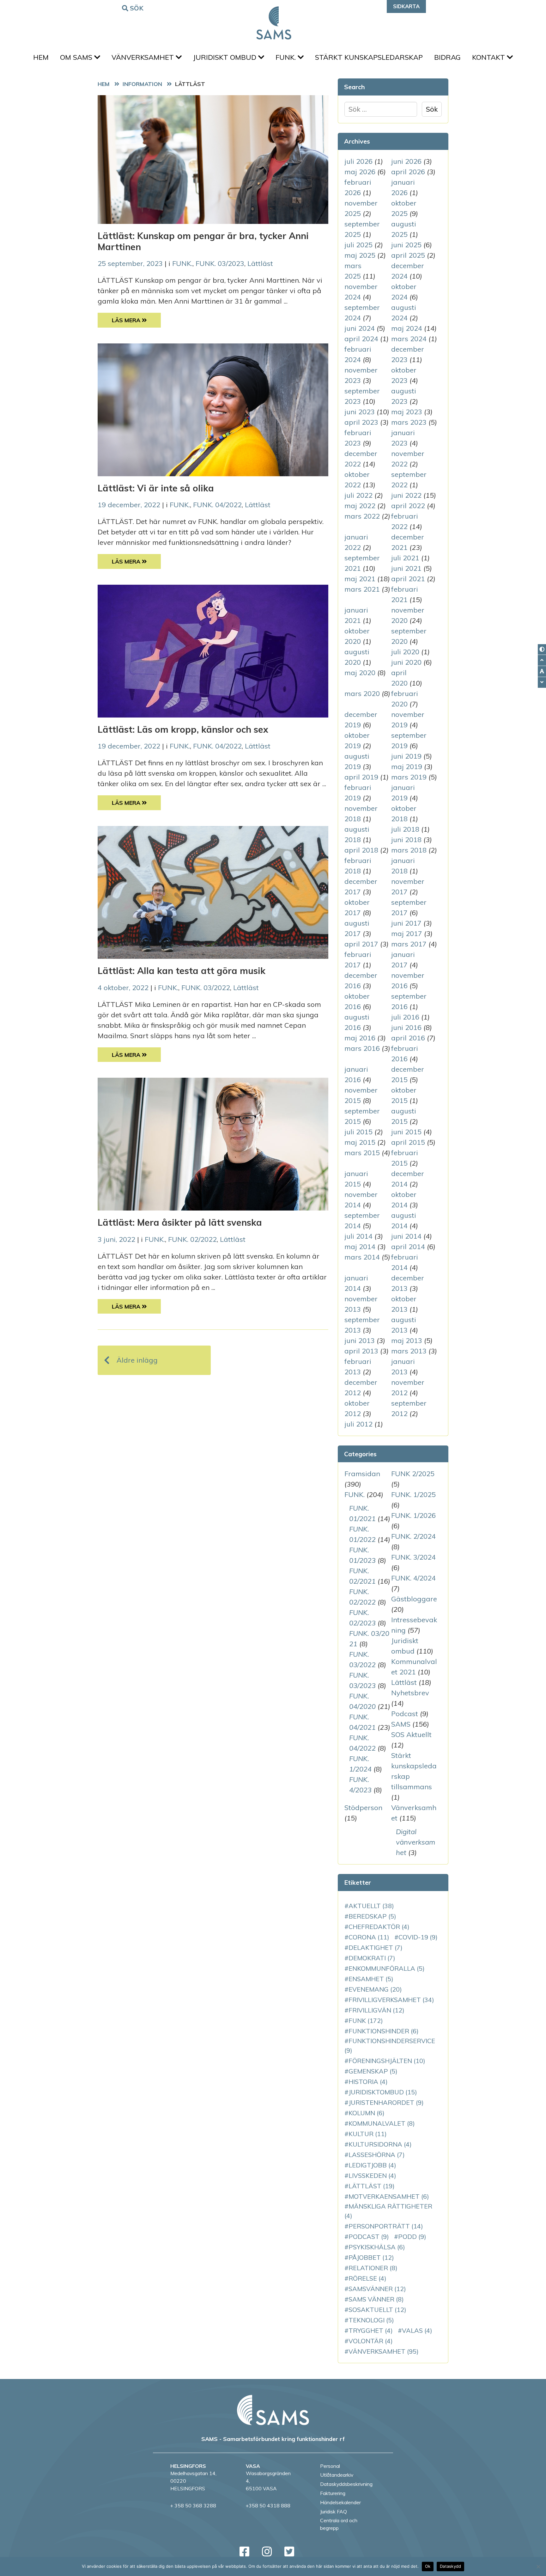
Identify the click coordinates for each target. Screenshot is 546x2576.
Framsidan (362, 1474)
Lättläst (260, 263)
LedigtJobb (372, 2165)
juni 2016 (406, 1027)
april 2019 (361, 777)
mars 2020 (362, 693)
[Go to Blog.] (144, 84)
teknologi (371, 2320)
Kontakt (489, 57)
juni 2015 (406, 1132)
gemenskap (373, 2071)
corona (369, 1937)
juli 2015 (358, 1132)
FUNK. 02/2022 (192, 1239)
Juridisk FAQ (334, 2511)
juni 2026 (406, 161)
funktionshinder (384, 2031)
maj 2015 (360, 1142)
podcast (369, 2237)
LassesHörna (377, 2155)
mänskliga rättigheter (388, 2211)
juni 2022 (406, 495)
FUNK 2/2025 (413, 1474)
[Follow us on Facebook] (244, 2551)
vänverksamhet (384, 2351)
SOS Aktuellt (411, 1735)
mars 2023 (409, 422)
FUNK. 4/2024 (413, 1578)
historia (368, 2082)
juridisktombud (383, 2092)
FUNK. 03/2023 (220, 263)
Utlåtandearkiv (337, 2475)
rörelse (367, 2278)
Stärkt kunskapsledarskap (369, 57)
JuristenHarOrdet (386, 2102)
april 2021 (408, 579)
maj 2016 (360, 1038)
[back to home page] (273, 2410)
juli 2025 (358, 245)
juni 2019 (406, 756)
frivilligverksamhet (391, 2000)
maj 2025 (360, 255)
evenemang (375, 1989)
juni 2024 (360, 328)
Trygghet (371, 2330)
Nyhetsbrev (410, 1693)
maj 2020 (360, 673)
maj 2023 (407, 412)
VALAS (417, 2330)
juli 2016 (405, 1017)
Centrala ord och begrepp (339, 2524)
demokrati (372, 1958)
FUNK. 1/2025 (413, 1494)
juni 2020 (406, 662)
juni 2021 (406, 568)
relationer (373, 2268)
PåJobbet (371, 2257)
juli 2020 (405, 652)
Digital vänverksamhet (416, 1842)
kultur (368, 2134)
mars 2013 (409, 1351)
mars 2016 (362, 1048)
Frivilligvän (376, 2010)
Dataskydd (450, 2566)
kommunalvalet (382, 2123)
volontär (371, 2341)
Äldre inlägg (137, 1360)
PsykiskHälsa (377, 2247)
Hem (41, 57)
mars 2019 (409, 777)
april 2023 (361, 422)
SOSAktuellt (377, 2310)
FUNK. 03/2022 (206, 988)
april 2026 (408, 172)
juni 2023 (360, 412)
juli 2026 (358, 161)
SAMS (401, 1724)
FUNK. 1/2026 (413, 1515)
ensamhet (371, 1979)
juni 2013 (360, 1340)
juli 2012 (358, 1424)
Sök (137, 8)
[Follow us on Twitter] (289, 2551)
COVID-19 (418, 1937)
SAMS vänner (376, 2299)
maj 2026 (360, 172)
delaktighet (376, 1947)
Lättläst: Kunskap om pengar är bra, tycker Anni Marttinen (203, 241)
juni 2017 (406, 923)
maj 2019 (407, 767)
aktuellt (371, 1906)
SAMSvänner (377, 2289)
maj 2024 (407, 328)
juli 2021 (405, 558)
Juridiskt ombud (226, 57)
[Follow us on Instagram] (267, 2551)
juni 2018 (406, 840)
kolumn (367, 2113)
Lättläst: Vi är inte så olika (156, 488)
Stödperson (363, 1808)
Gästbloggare (414, 1599)
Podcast (405, 1714)
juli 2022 (358, 495)
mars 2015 (362, 1153)
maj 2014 (360, 1247)
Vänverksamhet (144, 57)
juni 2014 (406, 1236)
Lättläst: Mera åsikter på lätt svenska (180, 1222)
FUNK (366, 2021)
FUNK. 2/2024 (413, 1536)
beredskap (372, 1916)
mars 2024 (409, 339)
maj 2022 (360, 506)
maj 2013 (407, 1340)
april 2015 (408, 1142)
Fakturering (333, 2493)
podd (412, 2237)
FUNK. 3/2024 (413, 1557)
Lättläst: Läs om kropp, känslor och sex (183, 729)
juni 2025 (406, 245)
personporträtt (386, 2226)
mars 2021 (362, 589)
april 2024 (361, 339)
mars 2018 (409, 850)
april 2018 (361, 850)
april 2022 (408, 506)
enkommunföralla (387, 1968)
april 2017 (361, 944)
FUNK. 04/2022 (217, 505)
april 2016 (408, 1038)
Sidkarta (406, 6)
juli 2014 (358, 1236)
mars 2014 (362, 1257)
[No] (538, 2567)
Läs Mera (136, 320)
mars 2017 (409, 944)
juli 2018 (405, 829)
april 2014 (408, 1247)
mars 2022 (362, 516)
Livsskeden (372, 2175)
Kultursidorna (380, 2144)
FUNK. (287, 57)
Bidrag (447, 57)
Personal (330, 2466)
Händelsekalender (340, 2502)
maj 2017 (407, 934)
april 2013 (361, 1351)
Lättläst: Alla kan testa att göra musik (182, 971)
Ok (428, 2566)
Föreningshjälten (387, 2061)
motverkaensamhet (389, 2196)
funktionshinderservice (390, 2046)
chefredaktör (379, 1927)
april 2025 (408, 255)
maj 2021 (360, 579)
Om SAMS (77, 57)
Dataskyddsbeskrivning (346, 2484)
